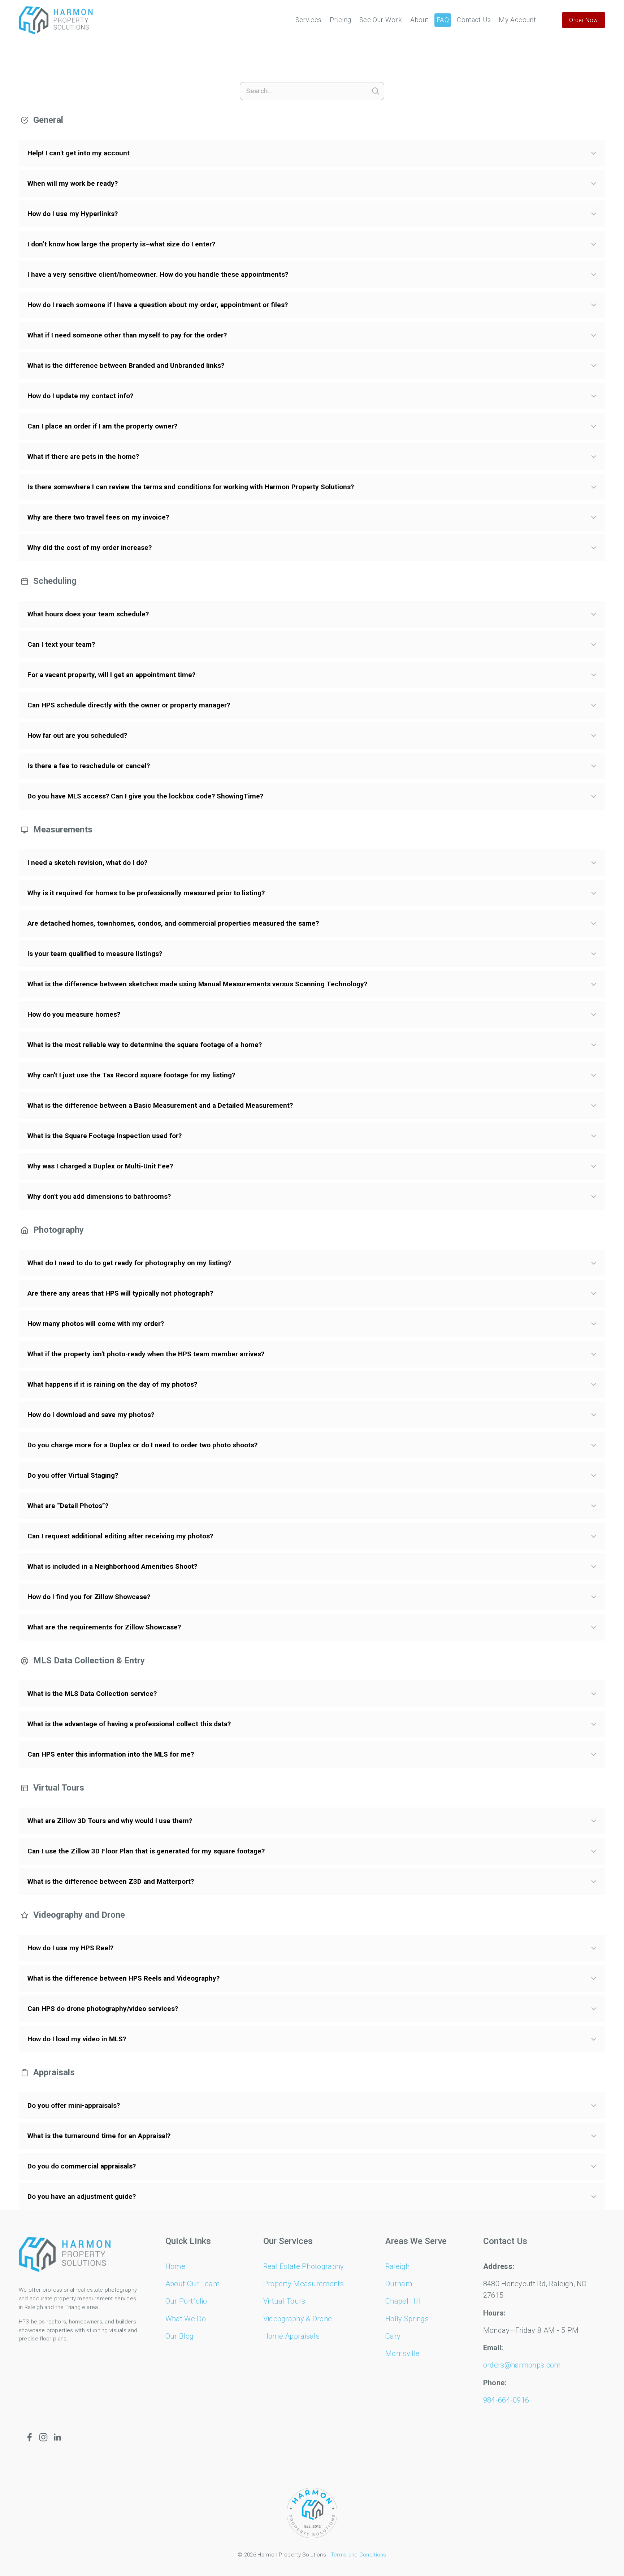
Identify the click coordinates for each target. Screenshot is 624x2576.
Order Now (583, 20)
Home (175, 2266)
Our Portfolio (186, 2301)
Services (309, 20)
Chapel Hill (403, 2301)
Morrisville (402, 2353)
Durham (399, 2284)
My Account (517, 20)
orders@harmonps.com (522, 2365)
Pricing (341, 20)
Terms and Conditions (359, 2555)
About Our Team (192, 2284)
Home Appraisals (292, 2336)
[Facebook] (30, 2437)
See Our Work (381, 20)
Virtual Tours (284, 2301)
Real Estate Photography (304, 2266)
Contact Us (474, 20)
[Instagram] (43, 2437)
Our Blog (179, 2336)
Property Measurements (304, 2284)
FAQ (443, 20)
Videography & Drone (298, 2319)
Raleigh (397, 2266)
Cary (393, 2336)
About (419, 20)
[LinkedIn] (57, 2437)
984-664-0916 (506, 2400)
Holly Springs (407, 2319)
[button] (312, 153)
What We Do (186, 2319)
